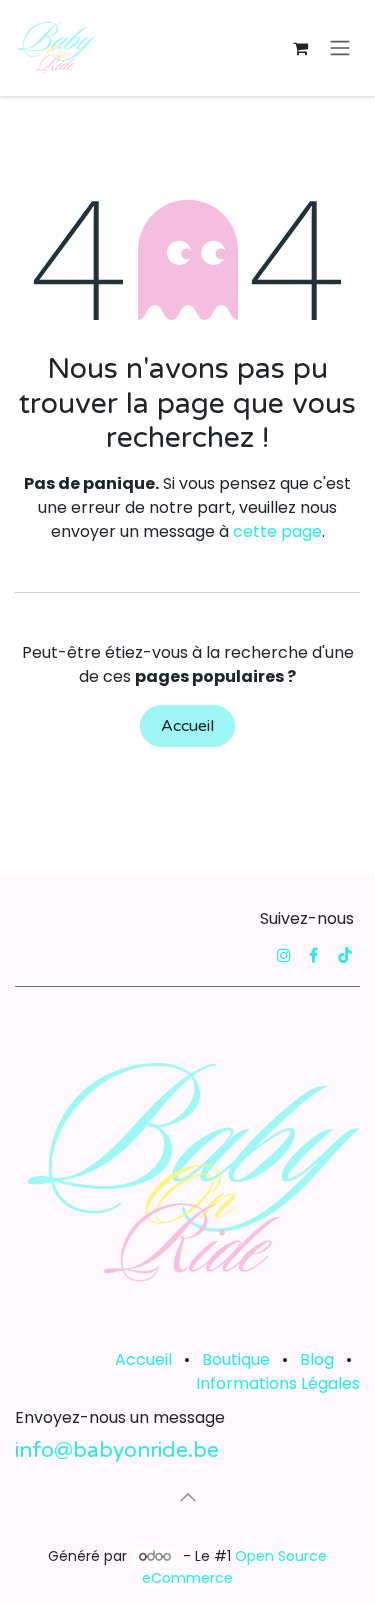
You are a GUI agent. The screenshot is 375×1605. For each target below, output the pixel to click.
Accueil (187, 726)
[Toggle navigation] (340, 48)
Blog (317, 1359)
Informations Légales (278, 1383)
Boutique (236, 1359)
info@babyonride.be (117, 1450)
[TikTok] (345, 955)
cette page (277, 531)
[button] (188, 1497)
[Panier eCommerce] (300, 48)
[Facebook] (313, 955)
